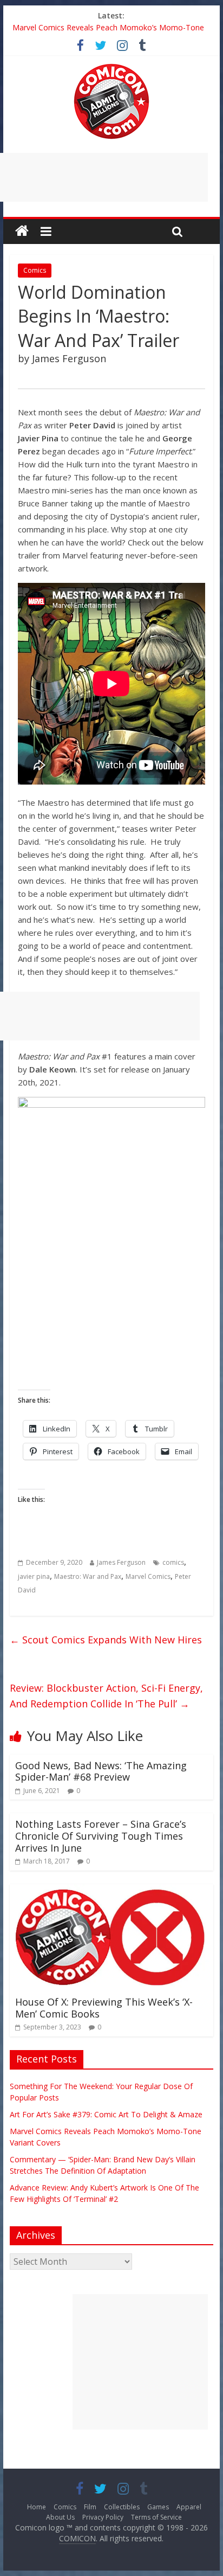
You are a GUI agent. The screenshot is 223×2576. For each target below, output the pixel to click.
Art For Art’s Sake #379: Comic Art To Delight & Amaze (106, 2114)
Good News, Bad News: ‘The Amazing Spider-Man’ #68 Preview (101, 1771)
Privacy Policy (103, 2517)
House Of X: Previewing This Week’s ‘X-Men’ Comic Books (104, 2008)
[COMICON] (111, 67)
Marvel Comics (148, 1576)
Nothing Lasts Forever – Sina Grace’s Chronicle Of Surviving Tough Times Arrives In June (101, 1836)
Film (90, 2507)
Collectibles (122, 2507)
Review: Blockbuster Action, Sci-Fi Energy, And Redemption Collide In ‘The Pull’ (106, 1696)
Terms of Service (156, 2517)
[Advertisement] (140, 2362)
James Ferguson (121, 1562)
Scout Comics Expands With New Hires (106, 1640)
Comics (35, 270)
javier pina (34, 1576)
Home (37, 2507)
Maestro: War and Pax (88, 1576)
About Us (60, 2517)
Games (158, 2507)
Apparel (189, 2507)
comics (173, 1562)
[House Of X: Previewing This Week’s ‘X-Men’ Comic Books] (111, 1891)
